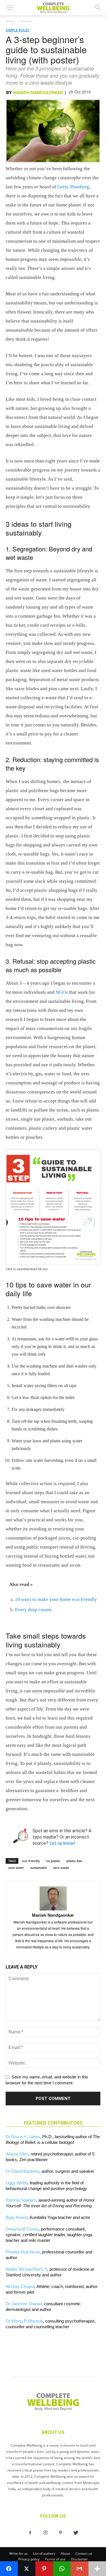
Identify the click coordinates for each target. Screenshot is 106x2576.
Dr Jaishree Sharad (24, 2304)
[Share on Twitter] (27, 2569)
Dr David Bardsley (22, 2171)
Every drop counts (33, 1610)
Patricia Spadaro (21, 2200)
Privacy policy (29, 2559)
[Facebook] (30, 2533)
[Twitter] (76, 2533)
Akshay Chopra (20, 2286)
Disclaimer (79, 2559)
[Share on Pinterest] (44, 2569)
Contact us (84, 2553)
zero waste (61, 1868)
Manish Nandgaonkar (38, 93)
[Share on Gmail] (80, 2569)
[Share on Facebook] (9, 2569)
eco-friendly (31, 1861)
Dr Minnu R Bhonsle (24, 2321)
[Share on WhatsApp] (62, 2569)
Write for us (19, 2553)
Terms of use (55, 2559)
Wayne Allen (17, 2154)
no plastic (53, 1861)
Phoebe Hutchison (23, 2252)
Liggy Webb (17, 2183)
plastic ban (74, 1861)
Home (10, 21)
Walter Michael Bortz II (26, 2269)
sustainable (39, 1868)
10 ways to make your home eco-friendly (56, 1599)
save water (16, 1868)
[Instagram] (46, 2533)
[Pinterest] (61, 2533)
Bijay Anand (17, 2217)
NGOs (62, 992)
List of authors (44, 2553)
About (65, 2553)
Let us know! (62, 1843)
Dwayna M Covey (22, 2229)
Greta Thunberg (73, 187)
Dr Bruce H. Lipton (23, 2137)
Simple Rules (18, 30)
